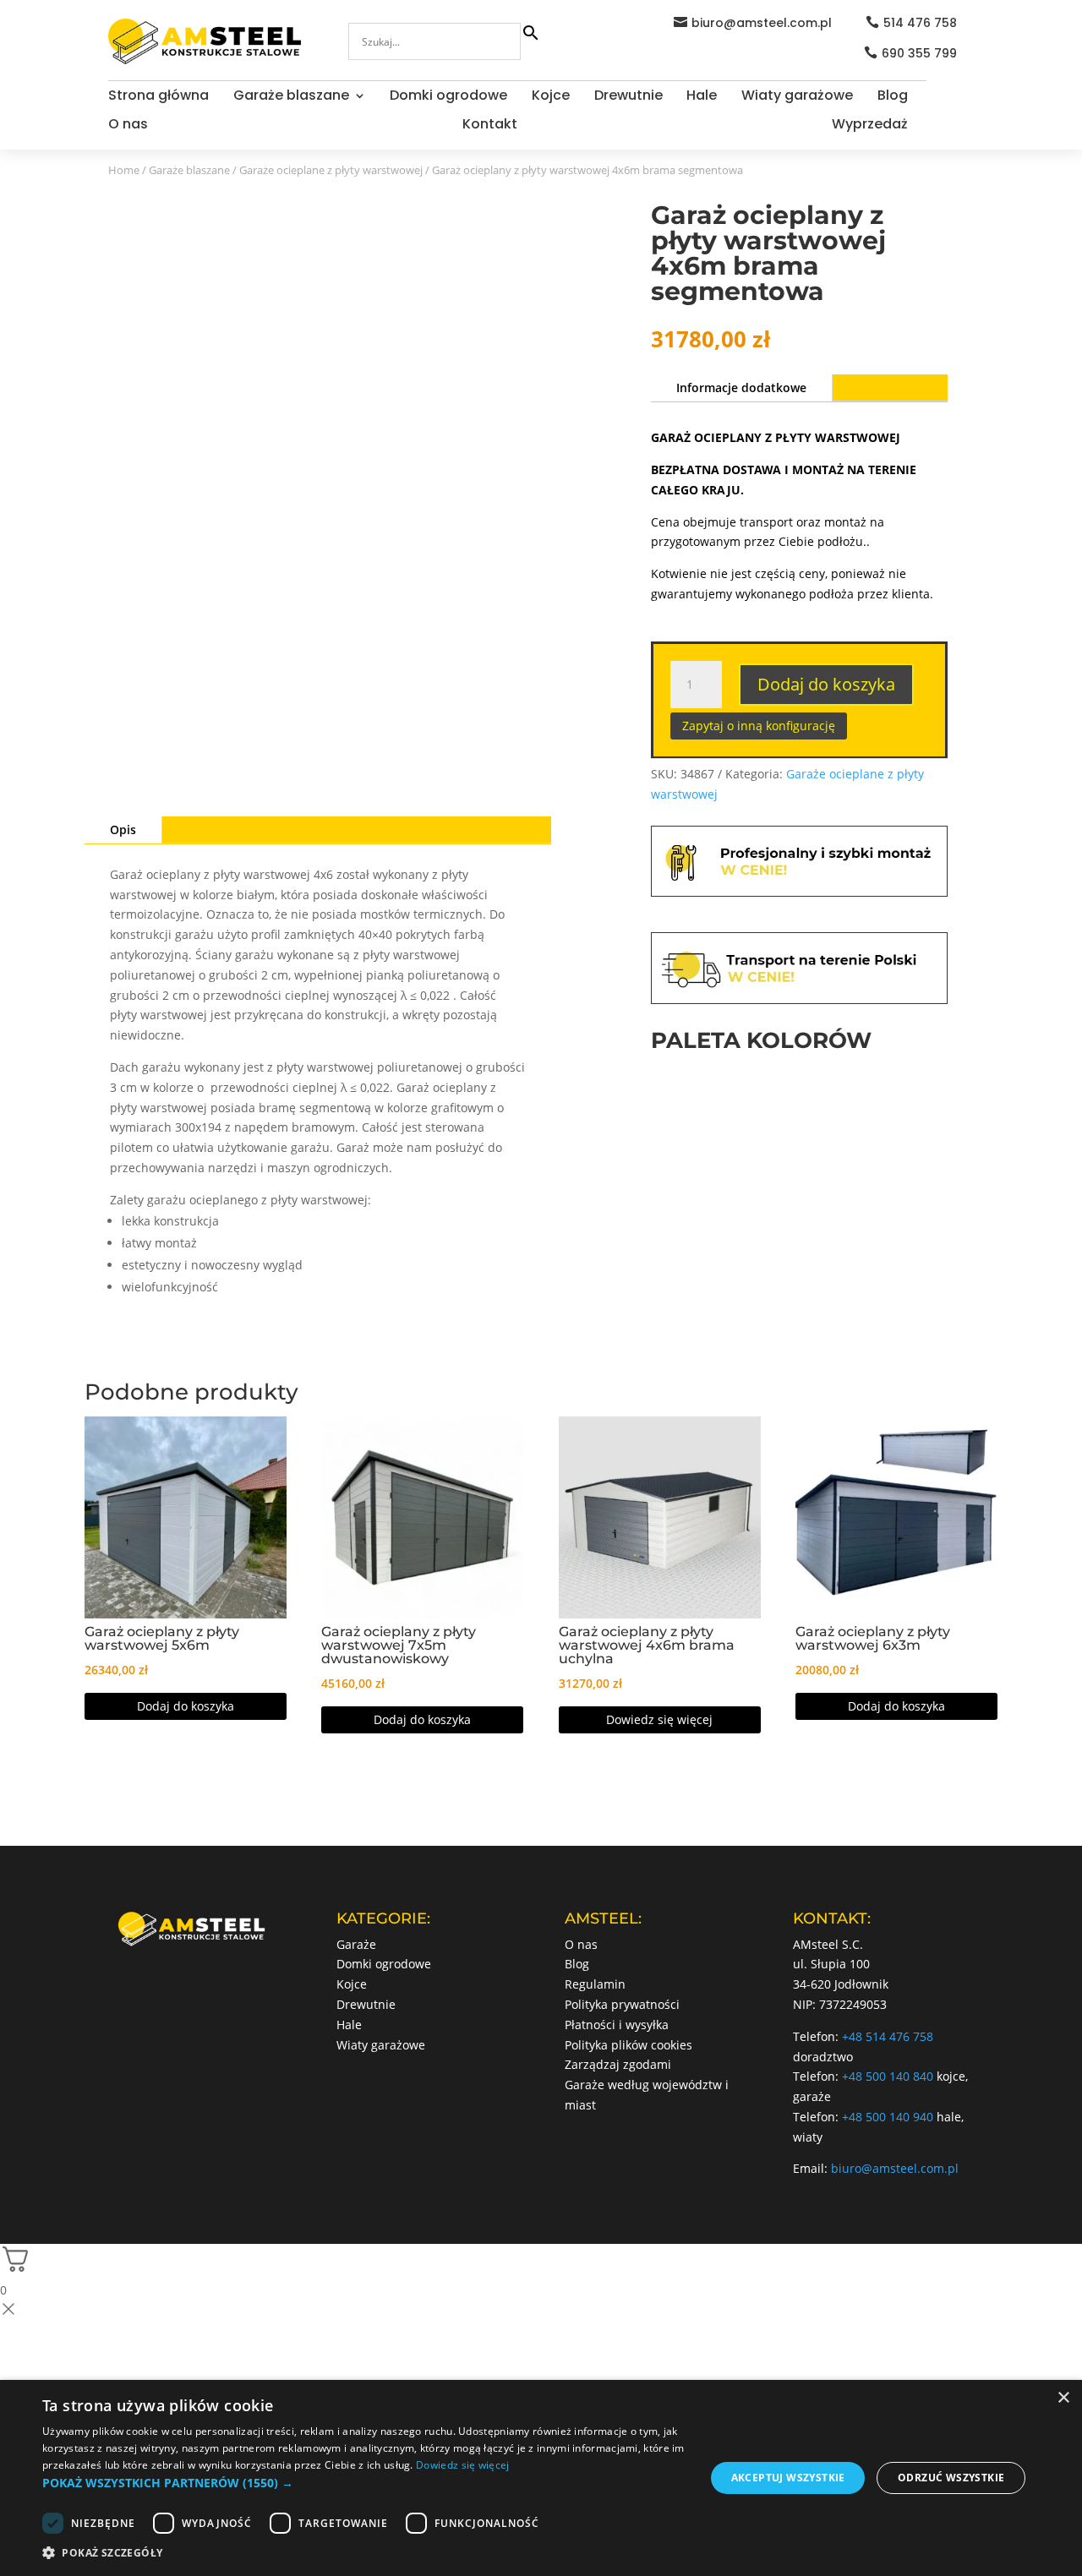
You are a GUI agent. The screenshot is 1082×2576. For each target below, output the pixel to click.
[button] (364, 2483)
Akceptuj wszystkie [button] (788, 2478)
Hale (702, 97)
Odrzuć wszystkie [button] (951, 2478)
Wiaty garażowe (797, 97)
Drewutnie (628, 97)
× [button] (1063, 2398)
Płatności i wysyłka (617, 2025)
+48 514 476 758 (888, 2036)
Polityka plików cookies (628, 2045)
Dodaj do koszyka (826, 684)
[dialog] (541, 2478)
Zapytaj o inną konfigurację (759, 726)
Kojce (551, 97)
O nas (128, 126)
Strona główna (158, 97)
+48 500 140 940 (888, 2117)
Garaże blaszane (291, 97)
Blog (893, 97)
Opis (123, 830)
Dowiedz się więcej (659, 1719)
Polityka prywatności (622, 2004)
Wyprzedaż (870, 126)
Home (124, 170)
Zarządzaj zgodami (618, 2064)
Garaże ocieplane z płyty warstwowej (331, 170)
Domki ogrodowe (448, 97)
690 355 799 (919, 53)
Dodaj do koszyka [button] (186, 1706)
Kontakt (490, 126)
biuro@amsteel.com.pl (762, 23)
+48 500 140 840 (888, 2076)
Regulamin (595, 1984)
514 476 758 (920, 23)
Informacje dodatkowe (741, 387)
